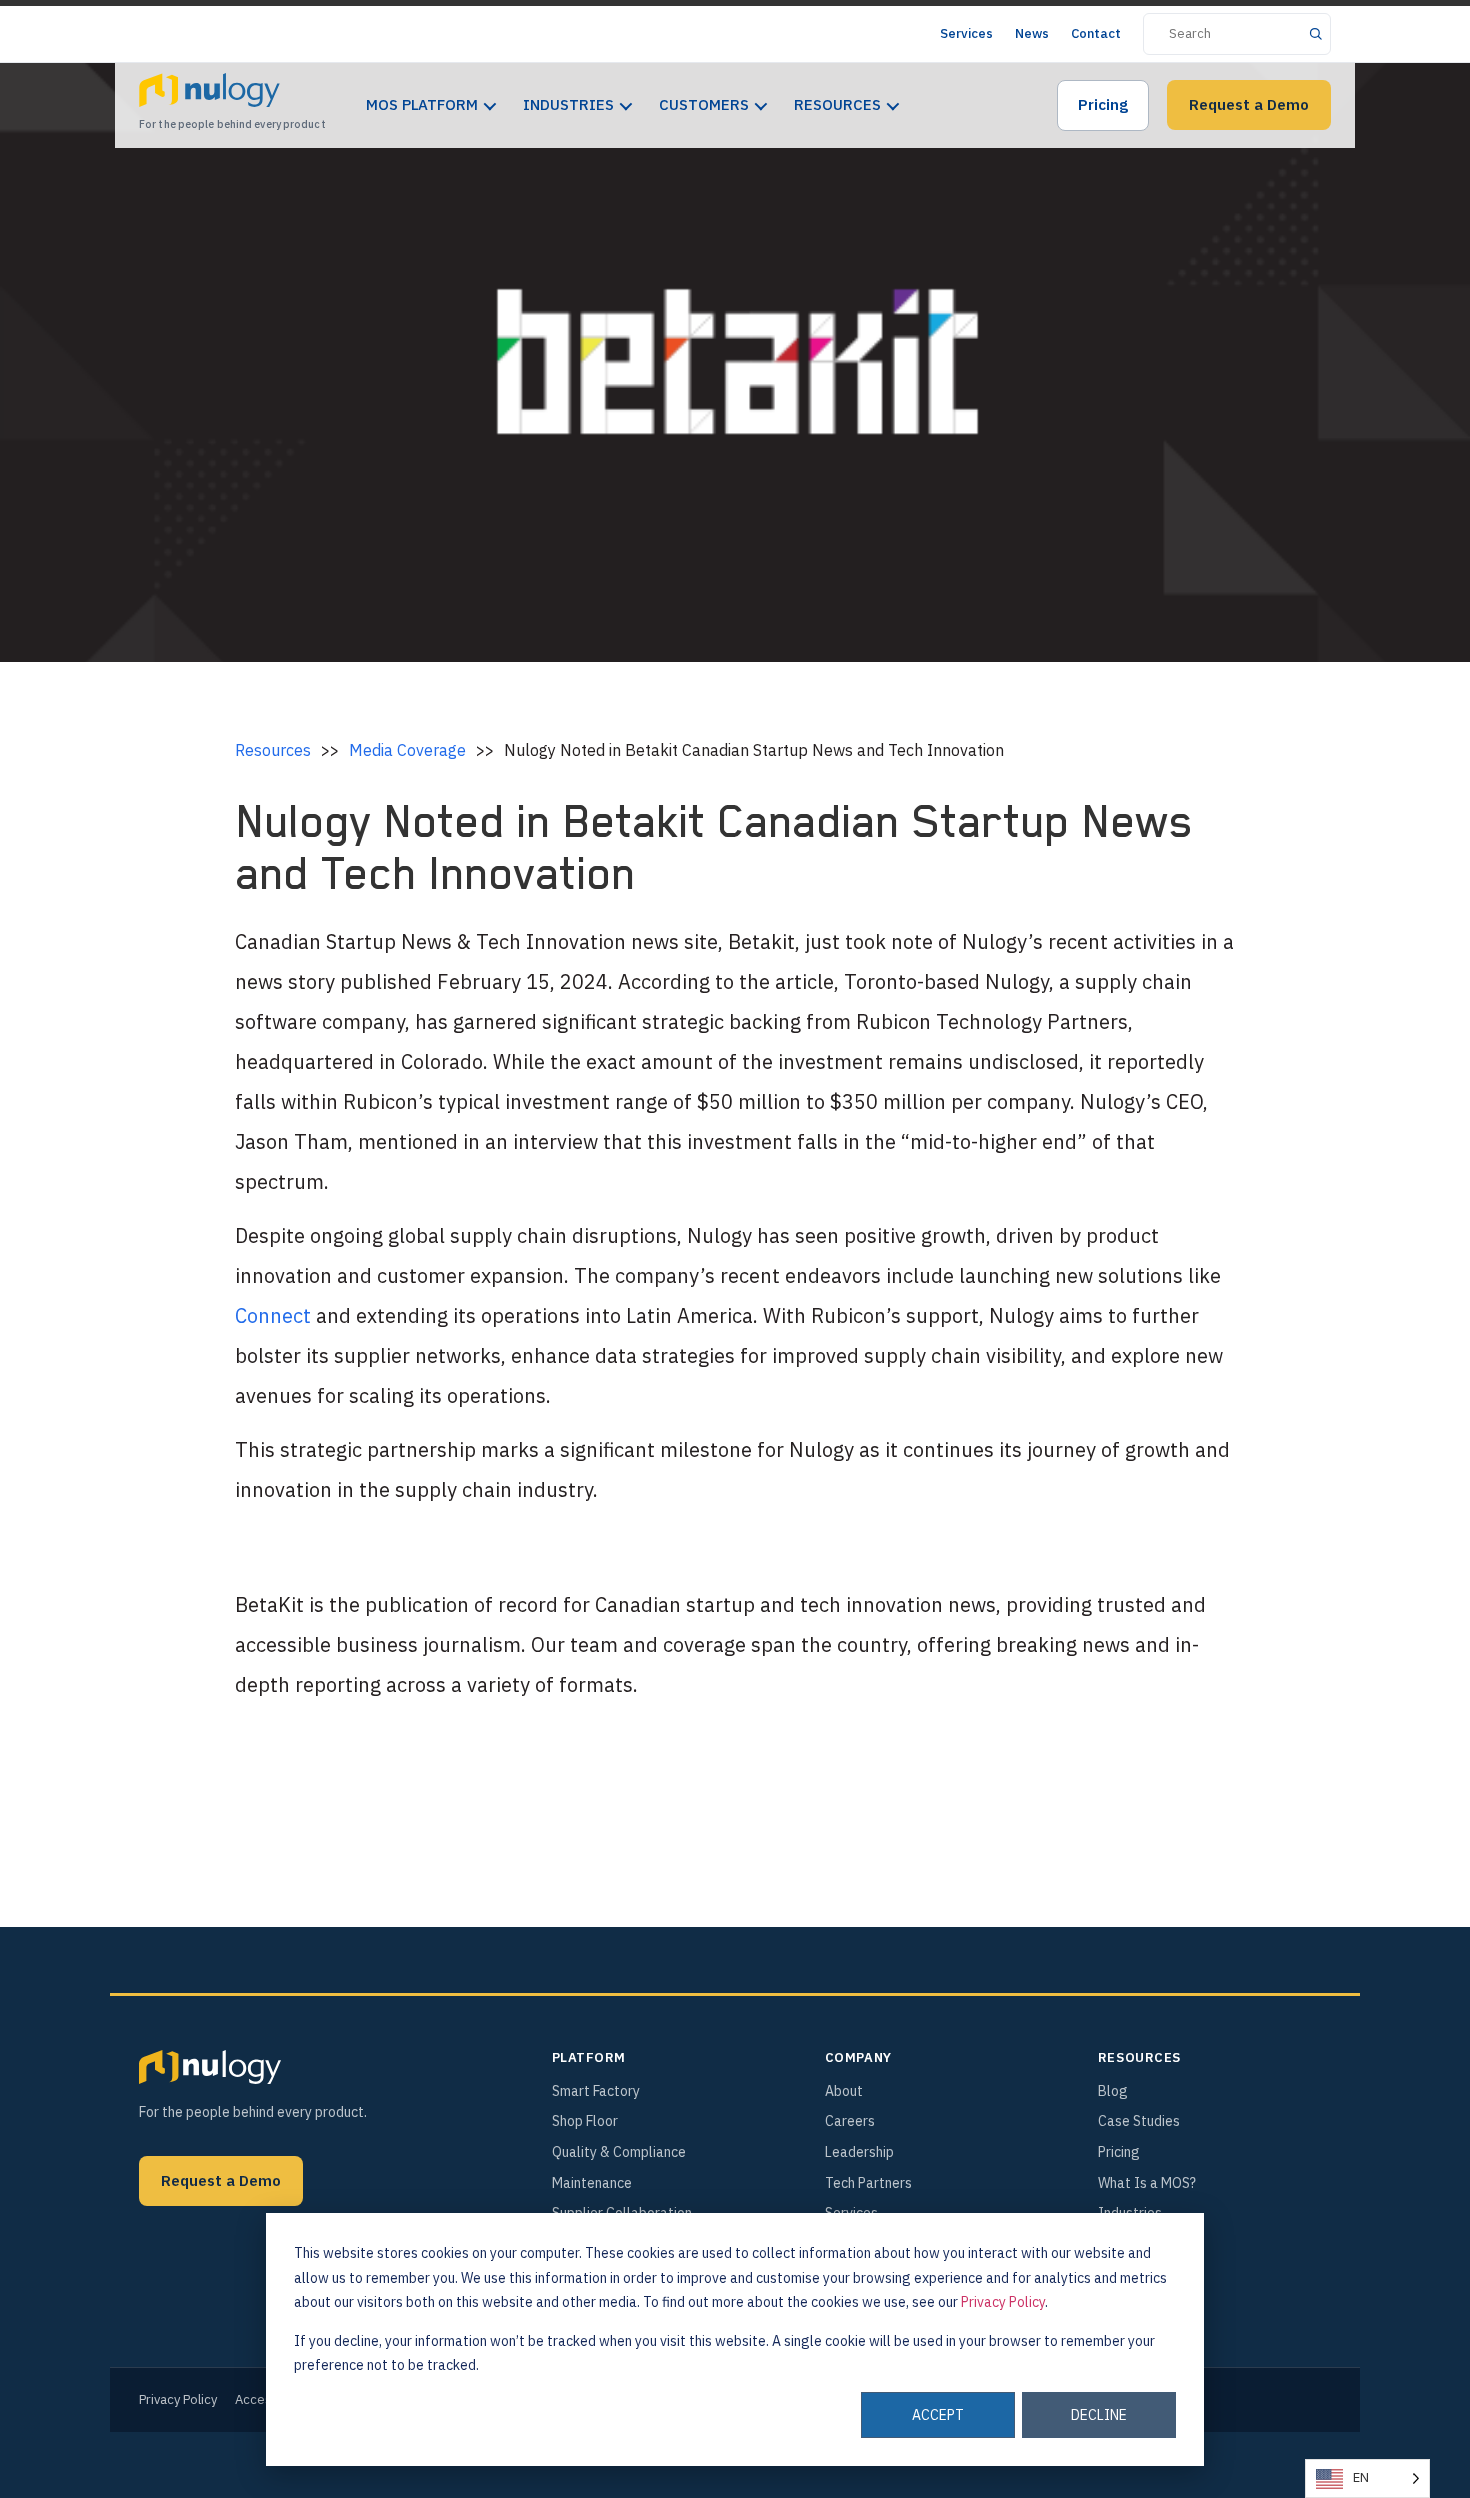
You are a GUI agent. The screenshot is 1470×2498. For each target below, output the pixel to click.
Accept (938, 2415)
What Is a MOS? (1147, 2183)
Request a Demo (1249, 104)
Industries (568, 104)
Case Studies (1139, 2121)
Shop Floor (585, 2121)
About (844, 2091)
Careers (850, 2121)
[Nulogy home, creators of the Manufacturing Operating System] (210, 2067)
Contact (1096, 33)
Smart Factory (596, 2091)
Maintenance (592, 2183)
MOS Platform (422, 104)
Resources (837, 104)
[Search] (1315, 33)
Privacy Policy (1003, 2302)
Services (966, 33)
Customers (704, 104)
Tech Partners (868, 2183)
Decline (1099, 2415)
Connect (273, 1315)
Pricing (1103, 104)
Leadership (859, 2152)
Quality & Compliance (619, 2152)
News (1032, 33)
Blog (1113, 2091)
